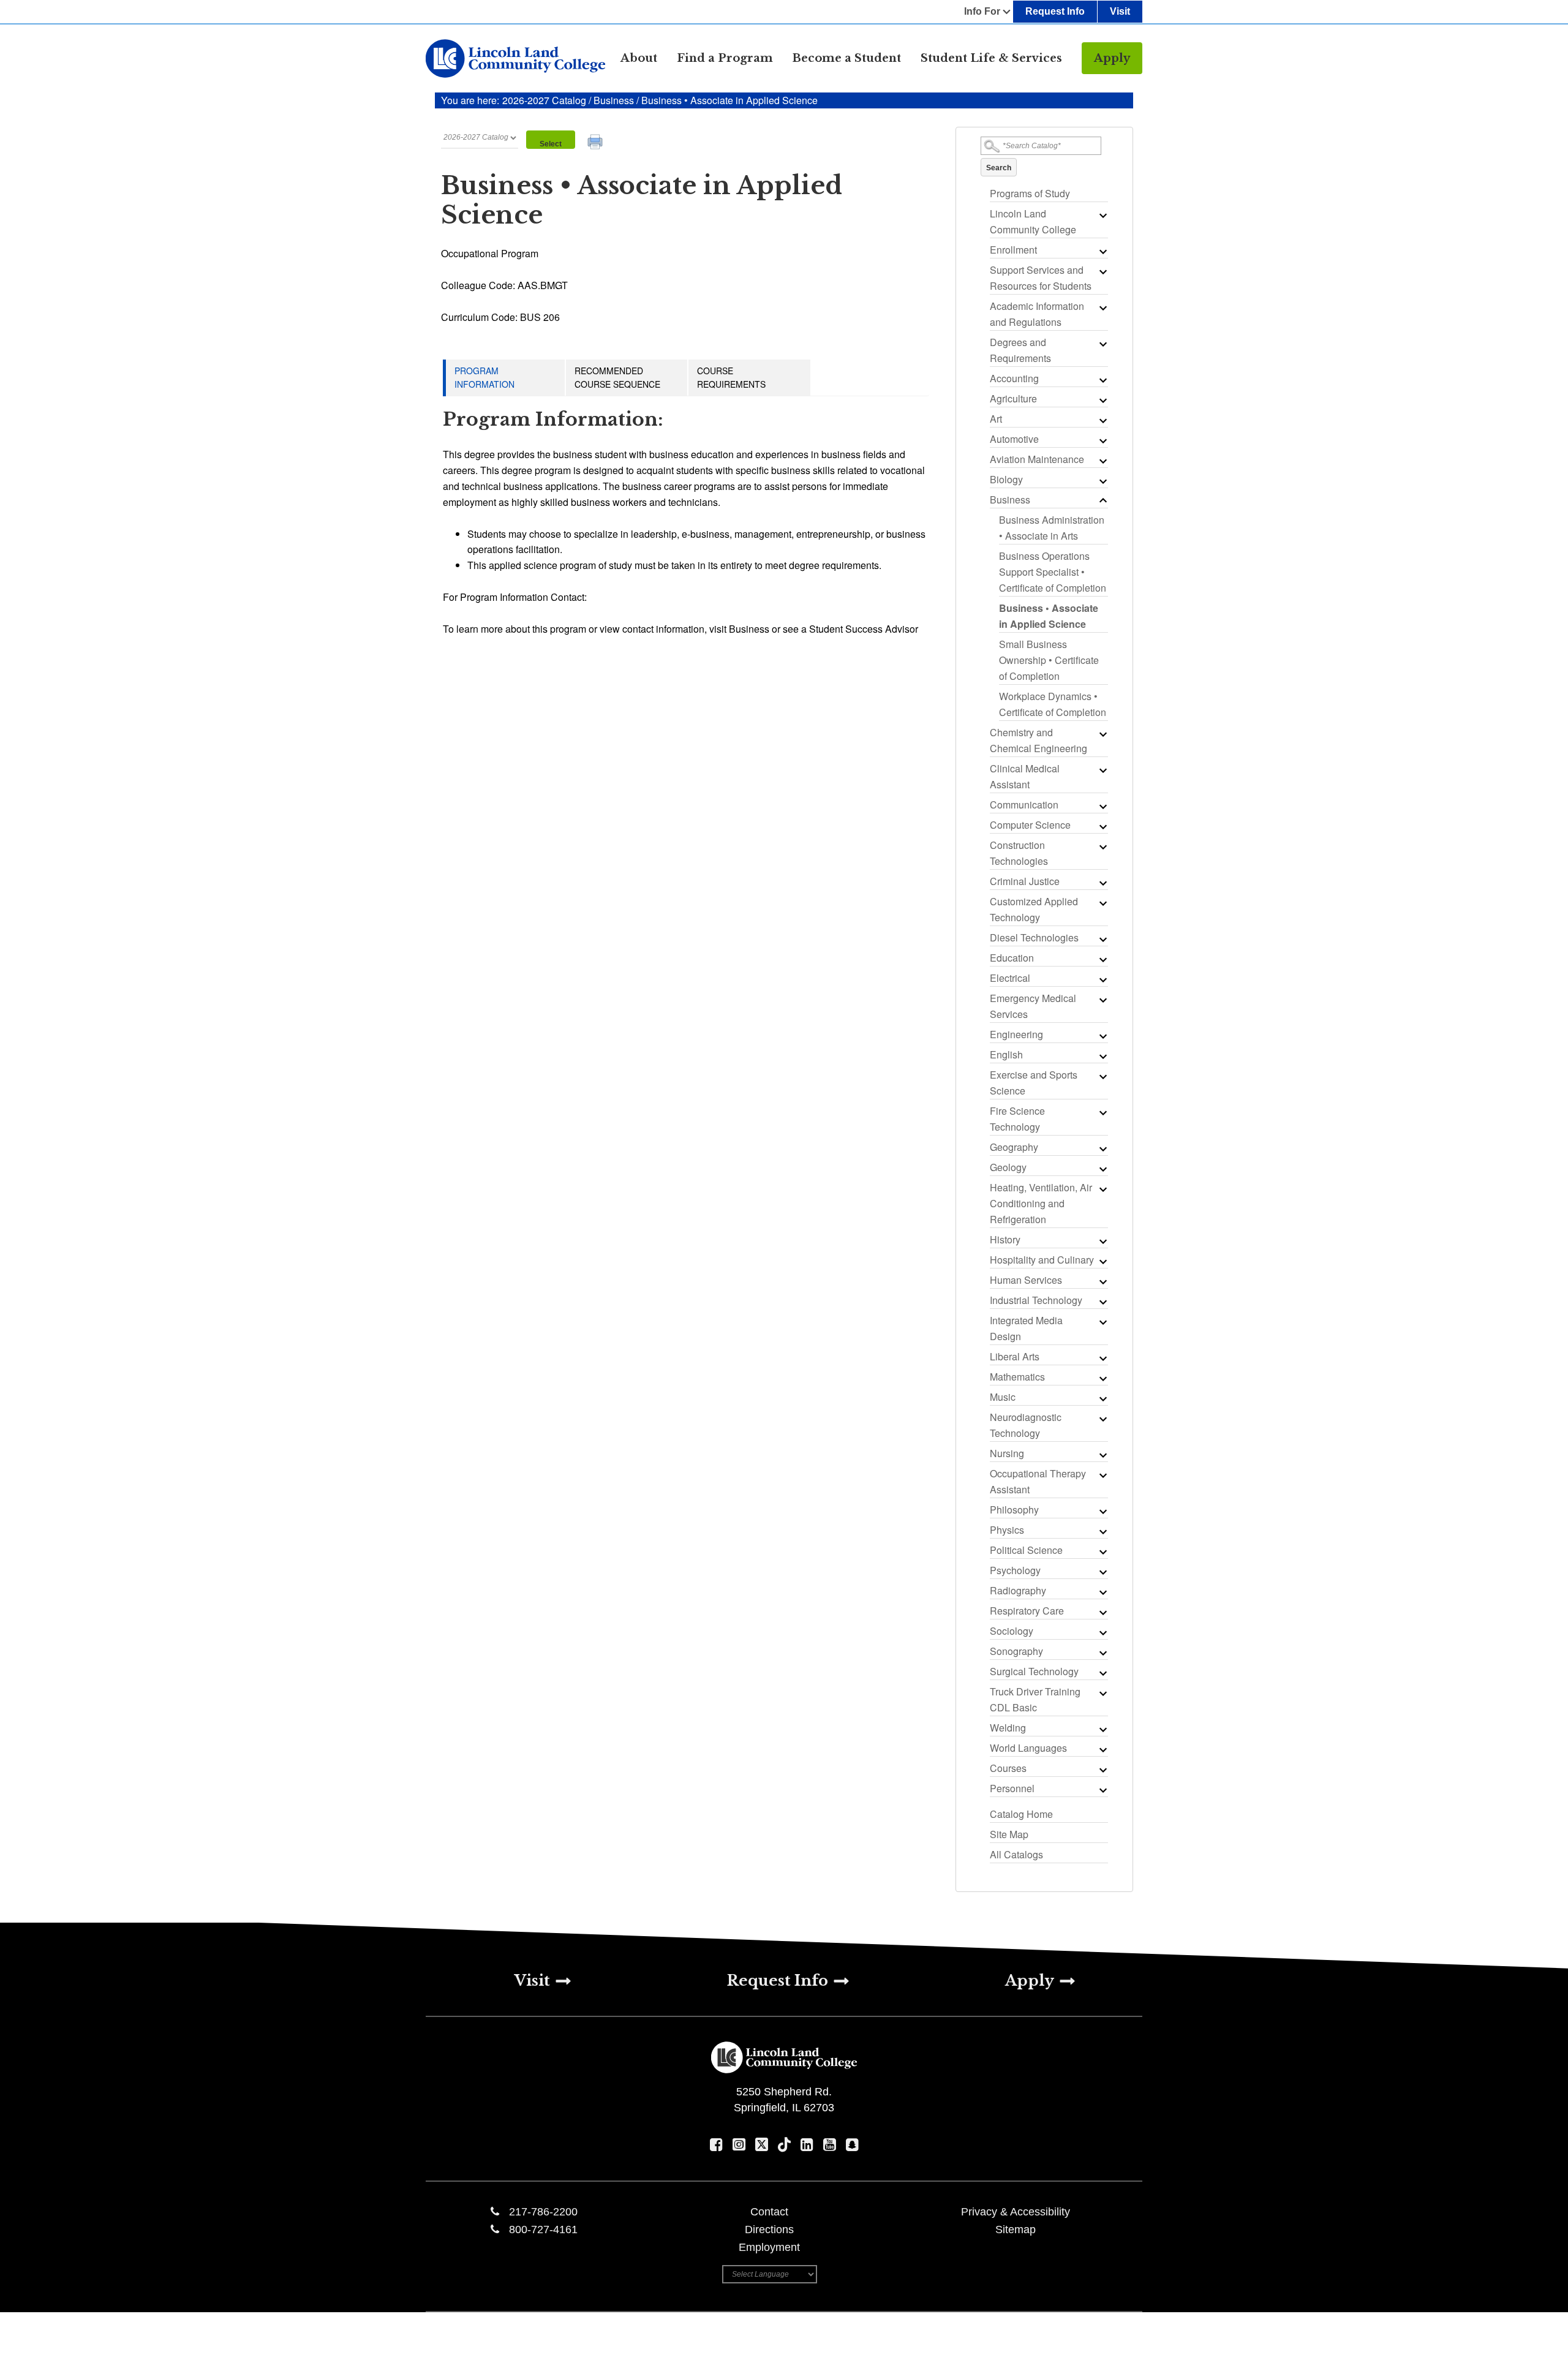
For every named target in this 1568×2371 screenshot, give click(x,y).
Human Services (1026, 1280)
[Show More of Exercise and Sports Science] (1102, 1076)
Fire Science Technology (1017, 1119)
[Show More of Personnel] (1102, 1790)
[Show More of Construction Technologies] (1102, 846)
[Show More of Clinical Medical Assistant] (1102, 770)
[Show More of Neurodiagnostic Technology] (1102, 1419)
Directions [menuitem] (769, 2230)
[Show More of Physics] (1102, 1531)
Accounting (1014, 378)
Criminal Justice (1025, 881)
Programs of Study (1030, 193)
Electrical (1010, 978)
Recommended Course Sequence (617, 377)
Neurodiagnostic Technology (1026, 1425)
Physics (1007, 1530)
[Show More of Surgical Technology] (1102, 1673)
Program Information (484, 377)
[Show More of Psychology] (1102, 1572)
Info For (982, 11)
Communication (1024, 805)
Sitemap (1016, 2230)
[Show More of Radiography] (1102, 1592)
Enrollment (1013, 250)
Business (614, 100)
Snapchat (852, 2144)
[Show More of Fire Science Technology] (1102, 1112)
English (1006, 1054)
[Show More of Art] (1102, 420)
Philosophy (1014, 1510)
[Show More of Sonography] (1102, 1653)
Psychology (1015, 1570)
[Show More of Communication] (1102, 806)
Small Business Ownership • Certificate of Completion (1049, 660)
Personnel (1012, 1788)
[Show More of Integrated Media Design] (1102, 1322)
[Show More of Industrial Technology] (1102, 1302)
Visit (1120, 11)
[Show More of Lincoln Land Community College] (1102, 215)
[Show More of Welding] (1102, 1729)
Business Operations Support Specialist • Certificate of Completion (1053, 572)
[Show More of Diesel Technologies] (1102, 939)
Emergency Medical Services (1033, 1006)
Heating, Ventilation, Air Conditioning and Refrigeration (1041, 1203)
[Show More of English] (1102, 1056)
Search (999, 168)
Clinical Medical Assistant (1025, 776)
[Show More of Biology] (1102, 481)
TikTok (784, 2144)
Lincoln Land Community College (1033, 221)
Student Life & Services (991, 58)
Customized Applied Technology (1034, 909)
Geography (1014, 1147)
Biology (1006, 479)
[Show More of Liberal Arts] (1102, 1358)
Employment (769, 2247)
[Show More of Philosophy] (1102, 1511)
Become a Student (847, 58)
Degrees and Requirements (1020, 350)
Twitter (762, 2144)
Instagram (739, 2144)
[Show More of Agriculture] (1102, 400)
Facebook (716, 2144)
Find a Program (725, 58)
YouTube (830, 2144)
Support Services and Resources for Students (1041, 278)
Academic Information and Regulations (1037, 314)
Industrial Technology (1036, 1300)
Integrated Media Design (1026, 1328)
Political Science (1026, 1550)
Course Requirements (731, 377)
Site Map (1009, 1834)
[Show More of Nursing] (1102, 1455)
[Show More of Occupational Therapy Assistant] (1102, 1475)
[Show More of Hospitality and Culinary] (1102, 1261)
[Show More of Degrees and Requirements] (1102, 344)
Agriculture (1013, 398)
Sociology (1012, 1631)
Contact (769, 2212)
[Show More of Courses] (1102, 1770)
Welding (1008, 1728)
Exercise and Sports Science (1034, 1083)
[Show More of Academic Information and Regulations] (1102, 307)
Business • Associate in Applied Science (1049, 616)
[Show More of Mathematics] (1102, 1378)
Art (996, 419)
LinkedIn (807, 2144)
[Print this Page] (597, 143)
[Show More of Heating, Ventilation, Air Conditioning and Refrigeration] (1102, 1189)
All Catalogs (1016, 1854)
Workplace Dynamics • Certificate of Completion (1053, 704)
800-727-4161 (543, 2230)
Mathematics (1017, 1377)
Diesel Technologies (1034, 937)
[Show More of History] (1102, 1241)
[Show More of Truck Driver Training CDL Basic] (1102, 1693)
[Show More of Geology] (1102, 1169)
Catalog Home (1021, 1814)
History (1005, 1239)
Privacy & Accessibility (1016, 2212)
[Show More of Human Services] (1102, 1281)
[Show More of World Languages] (1102, 1749)
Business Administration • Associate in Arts (1052, 528)
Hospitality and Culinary (1042, 1260)
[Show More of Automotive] (1102, 440)
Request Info (1055, 11)
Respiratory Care (1027, 1611)
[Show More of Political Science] (1102, 1551)
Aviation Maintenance (1037, 459)
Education (1012, 958)
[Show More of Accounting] (1102, 380)
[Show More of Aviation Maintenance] (1102, 461)
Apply (1112, 58)
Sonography (1016, 1651)
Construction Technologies (1019, 853)
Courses (1008, 1768)
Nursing (1007, 1453)
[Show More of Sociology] (1102, 1632)
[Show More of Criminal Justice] (1102, 883)
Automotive (1014, 439)
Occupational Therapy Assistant (1038, 1481)
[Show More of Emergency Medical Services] (1102, 1000)
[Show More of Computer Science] (1102, 826)
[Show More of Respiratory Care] (1102, 1612)
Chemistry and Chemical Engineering (1038, 740)
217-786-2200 (543, 2212)
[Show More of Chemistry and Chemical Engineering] (1102, 734)
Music (1003, 1397)
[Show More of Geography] (1102, 1148)
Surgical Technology (1034, 1671)
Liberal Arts (1015, 1356)
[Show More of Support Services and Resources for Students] (1102, 271)
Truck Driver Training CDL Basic (1035, 1699)
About (639, 58)
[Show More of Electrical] (1102, 979)
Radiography (1018, 1590)
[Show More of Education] (1102, 959)
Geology (1008, 1167)
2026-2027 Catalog (545, 100)
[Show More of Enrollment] (1102, 251)
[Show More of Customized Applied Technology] (1102, 903)
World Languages (1028, 1748)
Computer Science (1030, 825)
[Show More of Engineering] (1102, 1036)
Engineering (1016, 1034)
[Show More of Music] (1102, 1398)
